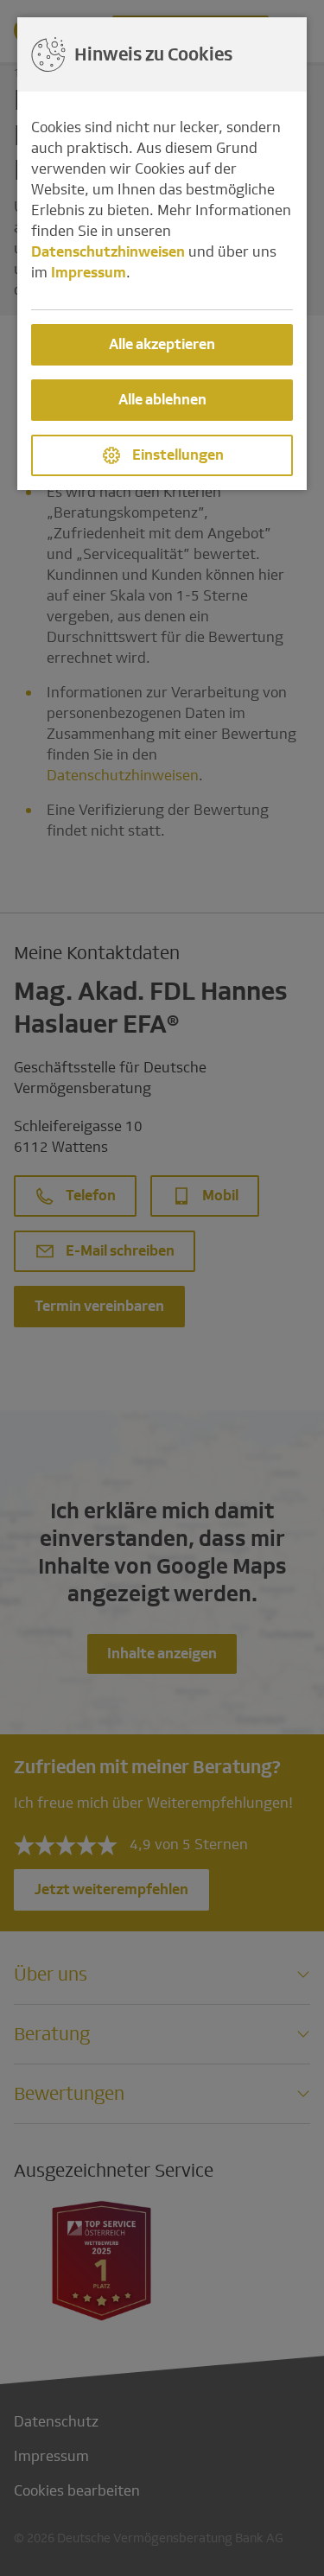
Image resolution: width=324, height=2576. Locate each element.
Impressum (89, 273)
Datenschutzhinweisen (108, 252)
